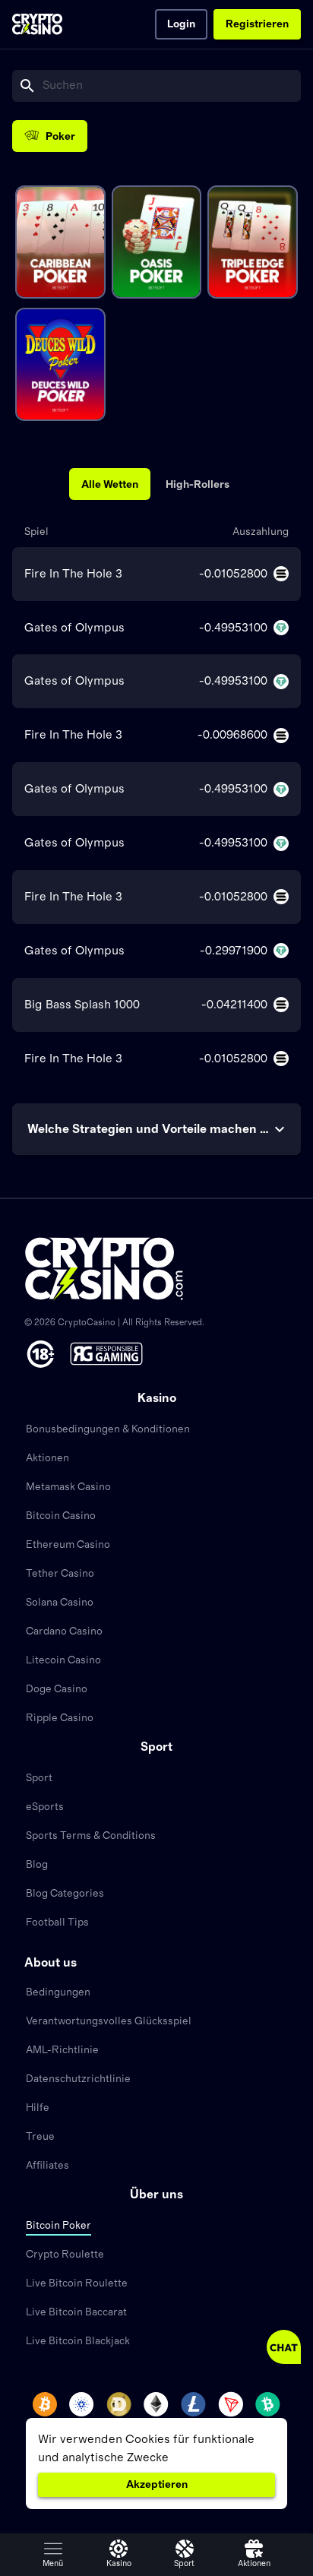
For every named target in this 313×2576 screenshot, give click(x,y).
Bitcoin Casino (61, 1516)
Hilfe (38, 2108)
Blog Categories (65, 1894)
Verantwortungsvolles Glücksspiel (109, 2021)
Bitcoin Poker (58, 2226)
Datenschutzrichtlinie (78, 2079)
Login (181, 24)
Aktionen (47, 1458)
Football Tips (57, 1923)
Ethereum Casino (68, 1545)
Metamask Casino (68, 1487)
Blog (37, 1865)
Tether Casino (60, 1574)
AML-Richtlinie (62, 2050)
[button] (53, 2555)
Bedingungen (58, 1992)
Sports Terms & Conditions (91, 1836)
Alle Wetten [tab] (110, 485)
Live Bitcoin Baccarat (76, 2312)
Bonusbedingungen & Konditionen (108, 1429)
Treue (40, 2137)
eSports (45, 1807)
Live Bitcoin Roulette (77, 2283)
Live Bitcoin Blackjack (78, 2341)
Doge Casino (57, 1689)
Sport (39, 1778)
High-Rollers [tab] (198, 485)
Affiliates (47, 2166)
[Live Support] (284, 2347)
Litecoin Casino (63, 1660)
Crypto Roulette (65, 2255)
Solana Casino (60, 1603)
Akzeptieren (157, 2485)
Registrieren (257, 24)
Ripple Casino (60, 1718)
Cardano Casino (64, 1631)
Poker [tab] (60, 137)
